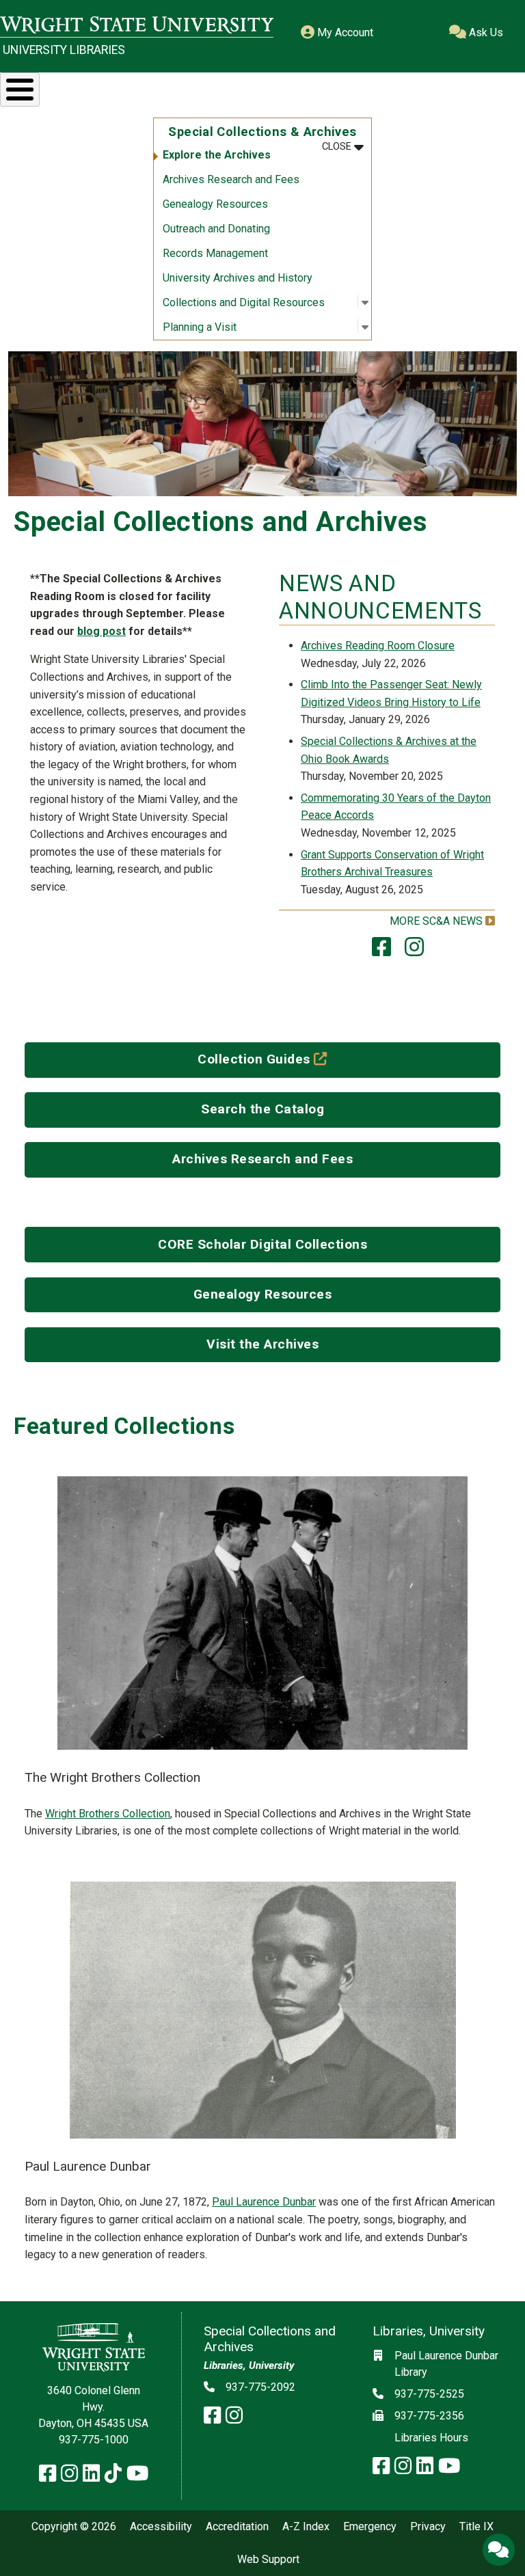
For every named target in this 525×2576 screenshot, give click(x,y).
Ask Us (485, 32)
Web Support (268, 2560)
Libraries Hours (431, 2438)
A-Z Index (306, 2527)
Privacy (428, 2527)
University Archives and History (238, 278)
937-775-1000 (94, 2440)
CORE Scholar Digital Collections (262, 1244)
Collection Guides (292, 1059)
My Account (344, 32)
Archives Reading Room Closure (378, 646)
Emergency (370, 2527)
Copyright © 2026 (74, 2527)
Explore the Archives (217, 155)
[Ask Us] (498, 2549)
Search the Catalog (262, 1109)
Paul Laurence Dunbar (264, 2202)
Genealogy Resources (215, 204)
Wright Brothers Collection (108, 1814)
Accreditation (237, 2527)
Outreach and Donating (216, 229)
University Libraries (64, 50)
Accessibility (161, 2527)
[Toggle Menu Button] (20, 90)
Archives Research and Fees (231, 179)
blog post (102, 631)
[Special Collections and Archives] (381, 951)
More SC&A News (436, 921)
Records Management (215, 253)
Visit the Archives (262, 1344)
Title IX (476, 2527)
